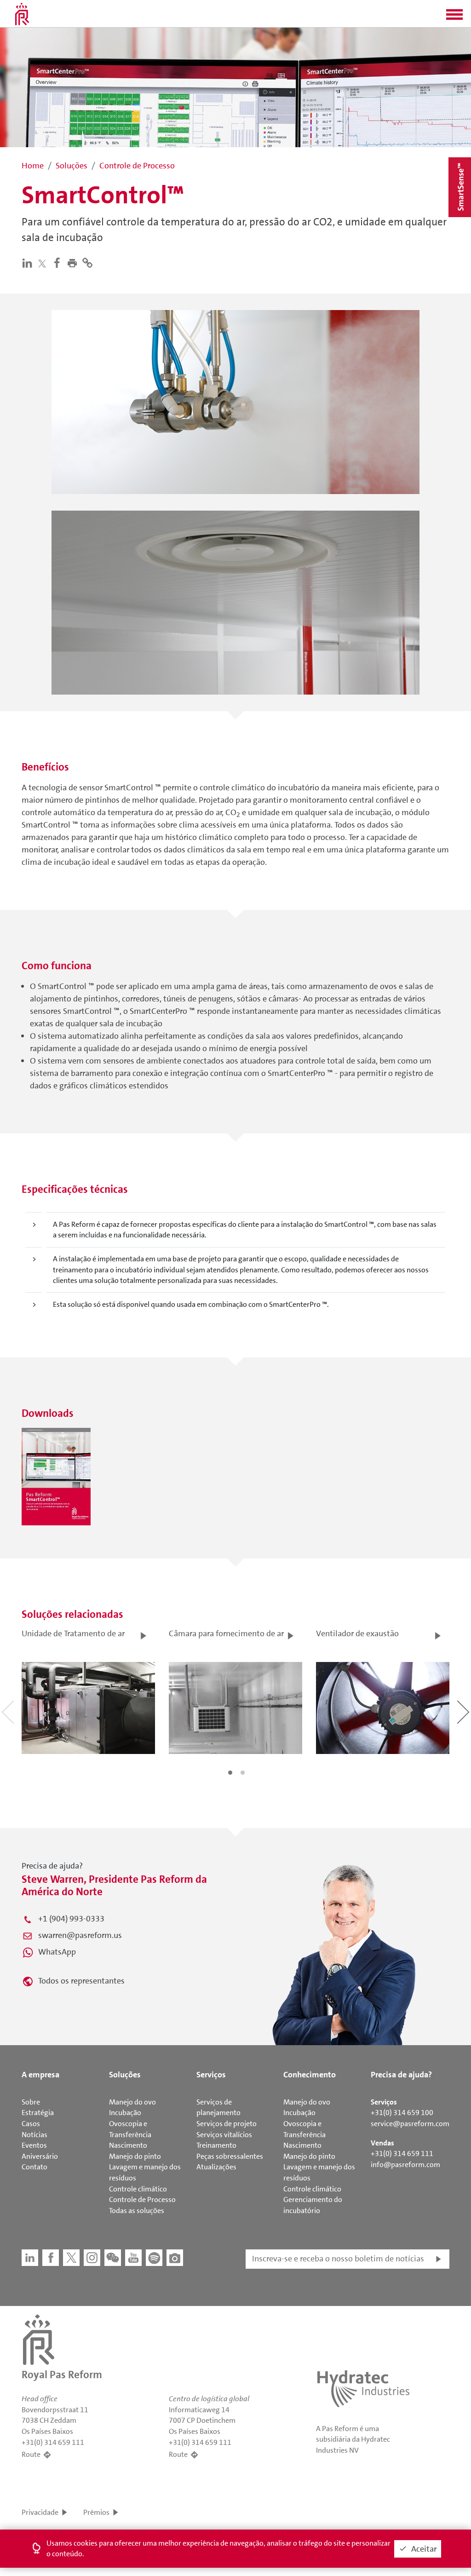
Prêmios (96, 2512)
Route (31, 2454)
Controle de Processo (142, 2199)
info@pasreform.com (405, 2165)
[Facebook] (59, 263)
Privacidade (40, 2512)
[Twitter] (44, 263)
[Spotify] (154, 2258)
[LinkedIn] (29, 263)
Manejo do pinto (135, 2156)
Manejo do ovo (132, 2102)
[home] (22, 14)
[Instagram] (92, 2258)
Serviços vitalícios (224, 2135)
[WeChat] (113, 2258)
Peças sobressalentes (230, 2156)
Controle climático (138, 2189)
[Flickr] (175, 2258)
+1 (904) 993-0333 (71, 1919)
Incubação (125, 2113)
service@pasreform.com (410, 2124)
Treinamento (216, 2145)
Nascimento (128, 2145)
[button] (454, 17)
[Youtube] (133, 2258)
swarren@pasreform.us (80, 1935)
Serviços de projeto (227, 2124)
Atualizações (216, 2167)
